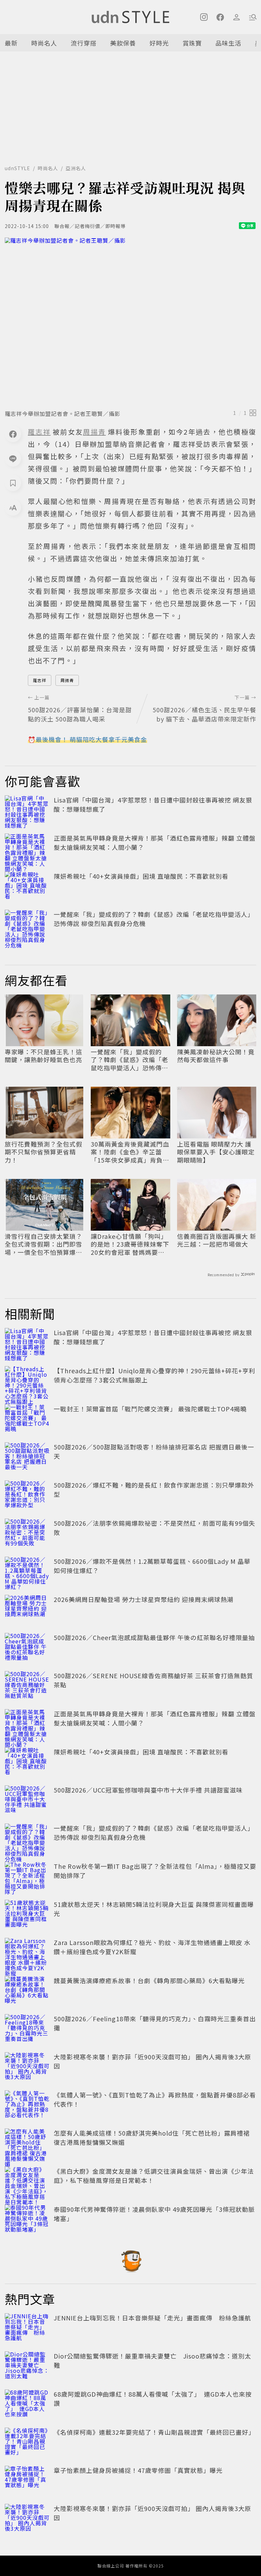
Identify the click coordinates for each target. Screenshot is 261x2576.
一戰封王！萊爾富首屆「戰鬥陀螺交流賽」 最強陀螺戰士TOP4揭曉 (150, 1409)
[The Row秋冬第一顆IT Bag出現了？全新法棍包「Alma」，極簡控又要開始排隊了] (27, 1877)
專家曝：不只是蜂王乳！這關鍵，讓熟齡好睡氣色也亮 (43, 1056)
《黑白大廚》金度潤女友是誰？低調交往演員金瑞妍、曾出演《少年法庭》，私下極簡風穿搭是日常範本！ (154, 2176)
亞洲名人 (76, 168)
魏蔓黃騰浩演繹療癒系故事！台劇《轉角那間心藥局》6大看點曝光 (149, 1980)
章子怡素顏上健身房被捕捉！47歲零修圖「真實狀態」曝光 (138, 2470)
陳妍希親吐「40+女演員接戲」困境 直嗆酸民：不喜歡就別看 (141, 876)
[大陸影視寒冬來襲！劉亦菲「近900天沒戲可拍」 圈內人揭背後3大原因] (27, 2067)
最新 (11, 43)
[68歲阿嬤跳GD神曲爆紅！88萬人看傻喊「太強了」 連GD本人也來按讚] (27, 2404)
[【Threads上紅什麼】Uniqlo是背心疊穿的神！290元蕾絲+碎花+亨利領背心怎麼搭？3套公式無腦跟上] (27, 1381)
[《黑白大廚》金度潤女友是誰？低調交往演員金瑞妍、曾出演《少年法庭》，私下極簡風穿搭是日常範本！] (27, 2182)
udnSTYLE (18, 168)
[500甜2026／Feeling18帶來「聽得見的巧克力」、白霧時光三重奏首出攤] (27, 2029)
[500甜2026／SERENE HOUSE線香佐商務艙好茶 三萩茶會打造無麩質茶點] (27, 1686)
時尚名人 (44, 43)
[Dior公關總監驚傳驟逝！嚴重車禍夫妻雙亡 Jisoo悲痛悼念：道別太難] (27, 2366)
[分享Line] (13, 458)
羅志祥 (40, 680)
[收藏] (13, 483)
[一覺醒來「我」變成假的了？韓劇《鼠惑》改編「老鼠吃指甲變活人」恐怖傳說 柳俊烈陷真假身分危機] (27, 925)
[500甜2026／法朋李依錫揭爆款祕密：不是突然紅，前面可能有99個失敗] (27, 1534)
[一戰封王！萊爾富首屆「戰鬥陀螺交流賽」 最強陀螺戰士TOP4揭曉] (27, 1419)
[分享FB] (13, 434)
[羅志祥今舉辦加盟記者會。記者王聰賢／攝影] (130, 321)
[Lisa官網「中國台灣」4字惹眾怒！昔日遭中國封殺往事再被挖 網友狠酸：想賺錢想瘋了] (27, 810)
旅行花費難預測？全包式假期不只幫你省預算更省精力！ (43, 1152)
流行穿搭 (84, 43)
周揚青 (67, 680)
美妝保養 (123, 43)
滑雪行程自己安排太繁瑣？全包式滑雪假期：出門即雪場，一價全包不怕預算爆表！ (43, 1244)
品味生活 (228, 43)
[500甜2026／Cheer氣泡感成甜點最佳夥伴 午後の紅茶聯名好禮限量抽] (27, 1648)
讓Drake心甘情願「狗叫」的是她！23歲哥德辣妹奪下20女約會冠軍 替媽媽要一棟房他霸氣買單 (130, 1244)
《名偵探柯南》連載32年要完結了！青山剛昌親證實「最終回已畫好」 (154, 2432)
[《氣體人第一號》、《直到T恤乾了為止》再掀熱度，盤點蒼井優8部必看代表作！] (27, 2105)
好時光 (159, 43)
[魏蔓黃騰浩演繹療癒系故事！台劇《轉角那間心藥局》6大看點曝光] (27, 1991)
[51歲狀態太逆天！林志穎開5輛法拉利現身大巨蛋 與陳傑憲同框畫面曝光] (27, 1915)
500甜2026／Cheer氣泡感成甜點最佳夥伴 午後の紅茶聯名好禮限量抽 (154, 1637)
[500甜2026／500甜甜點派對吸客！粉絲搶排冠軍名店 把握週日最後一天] (27, 1457)
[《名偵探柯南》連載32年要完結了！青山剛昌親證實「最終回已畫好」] (27, 2443)
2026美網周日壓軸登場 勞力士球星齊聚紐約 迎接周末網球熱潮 (144, 1599)
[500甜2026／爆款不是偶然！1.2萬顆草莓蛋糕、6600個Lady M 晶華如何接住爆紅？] (27, 1572)
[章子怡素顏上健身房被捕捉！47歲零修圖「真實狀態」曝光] (27, 2481)
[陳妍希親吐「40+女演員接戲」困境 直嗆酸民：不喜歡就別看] (27, 887)
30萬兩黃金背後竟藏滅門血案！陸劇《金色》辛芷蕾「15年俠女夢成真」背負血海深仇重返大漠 (130, 1152)
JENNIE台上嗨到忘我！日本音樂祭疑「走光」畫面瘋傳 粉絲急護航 (152, 2318)
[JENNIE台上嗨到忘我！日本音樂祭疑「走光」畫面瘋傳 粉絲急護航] (27, 2328)
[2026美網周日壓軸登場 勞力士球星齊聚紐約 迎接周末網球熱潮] (27, 1610)
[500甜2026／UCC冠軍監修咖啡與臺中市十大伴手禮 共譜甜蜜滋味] (27, 1800)
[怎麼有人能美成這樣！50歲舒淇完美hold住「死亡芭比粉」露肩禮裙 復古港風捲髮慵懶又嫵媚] (27, 2143)
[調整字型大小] (13, 507)
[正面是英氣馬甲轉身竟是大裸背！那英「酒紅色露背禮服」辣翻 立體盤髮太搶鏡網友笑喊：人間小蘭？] (27, 848)
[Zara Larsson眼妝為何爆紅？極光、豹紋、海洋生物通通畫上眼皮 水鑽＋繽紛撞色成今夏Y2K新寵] (27, 1953)
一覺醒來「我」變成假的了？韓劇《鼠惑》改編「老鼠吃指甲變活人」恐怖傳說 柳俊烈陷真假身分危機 (129, 1060)
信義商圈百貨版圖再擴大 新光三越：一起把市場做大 (217, 1240)
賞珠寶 (192, 43)
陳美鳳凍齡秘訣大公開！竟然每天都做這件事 (216, 1056)
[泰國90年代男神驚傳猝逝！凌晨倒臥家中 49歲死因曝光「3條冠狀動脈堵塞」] (27, 2220)
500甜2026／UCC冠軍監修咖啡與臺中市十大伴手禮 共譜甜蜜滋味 (148, 1790)
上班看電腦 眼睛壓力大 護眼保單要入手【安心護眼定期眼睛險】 (216, 1152)
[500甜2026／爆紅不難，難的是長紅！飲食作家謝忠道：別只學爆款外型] (27, 1495)
